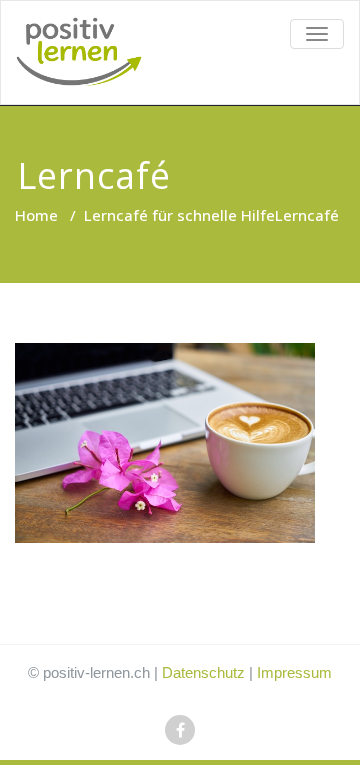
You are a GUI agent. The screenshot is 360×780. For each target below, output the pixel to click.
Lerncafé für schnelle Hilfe (179, 215)
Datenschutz (203, 672)
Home (36, 215)
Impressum (294, 672)
